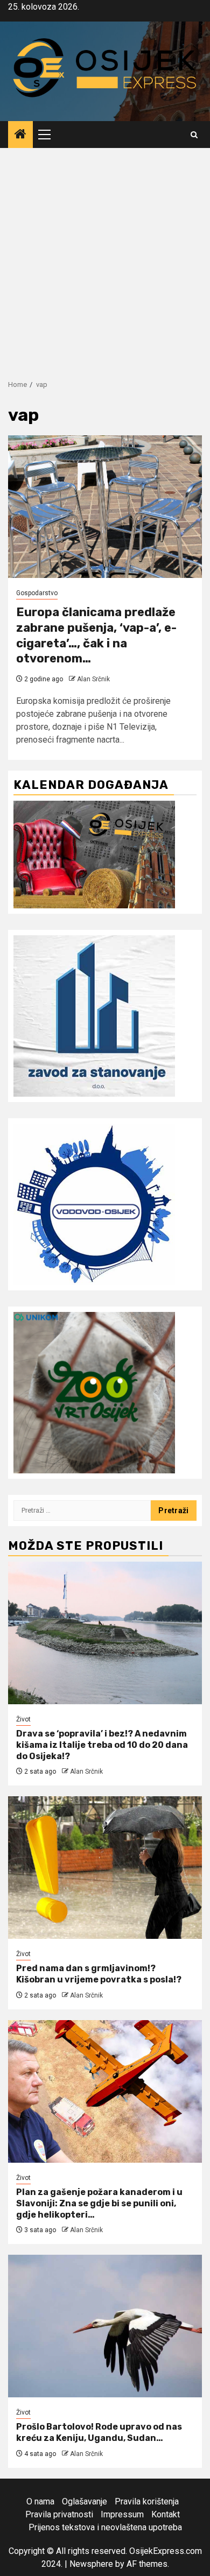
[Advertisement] (105, 258)
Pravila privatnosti (59, 2514)
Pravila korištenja (147, 2501)
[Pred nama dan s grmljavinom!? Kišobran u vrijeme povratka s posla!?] (105, 1868)
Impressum (122, 2514)
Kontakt (166, 2514)
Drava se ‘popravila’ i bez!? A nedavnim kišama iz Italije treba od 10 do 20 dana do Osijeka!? (102, 1745)
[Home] (20, 135)
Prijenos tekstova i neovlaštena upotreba (105, 2527)
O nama (40, 2501)
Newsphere (91, 2564)
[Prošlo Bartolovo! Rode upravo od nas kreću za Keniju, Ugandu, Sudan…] (105, 2326)
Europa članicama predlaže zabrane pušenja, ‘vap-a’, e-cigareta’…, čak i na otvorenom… (96, 635)
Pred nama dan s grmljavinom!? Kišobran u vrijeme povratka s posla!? (99, 1974)
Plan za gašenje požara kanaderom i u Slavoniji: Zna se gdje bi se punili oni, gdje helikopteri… (99, 2203)
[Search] (194, 135)
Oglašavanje (85, 2501)
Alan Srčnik (93, 679)
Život (23, 1719)
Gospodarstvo (37, 593)
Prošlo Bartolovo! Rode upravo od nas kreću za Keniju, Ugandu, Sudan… (99, 2432)
